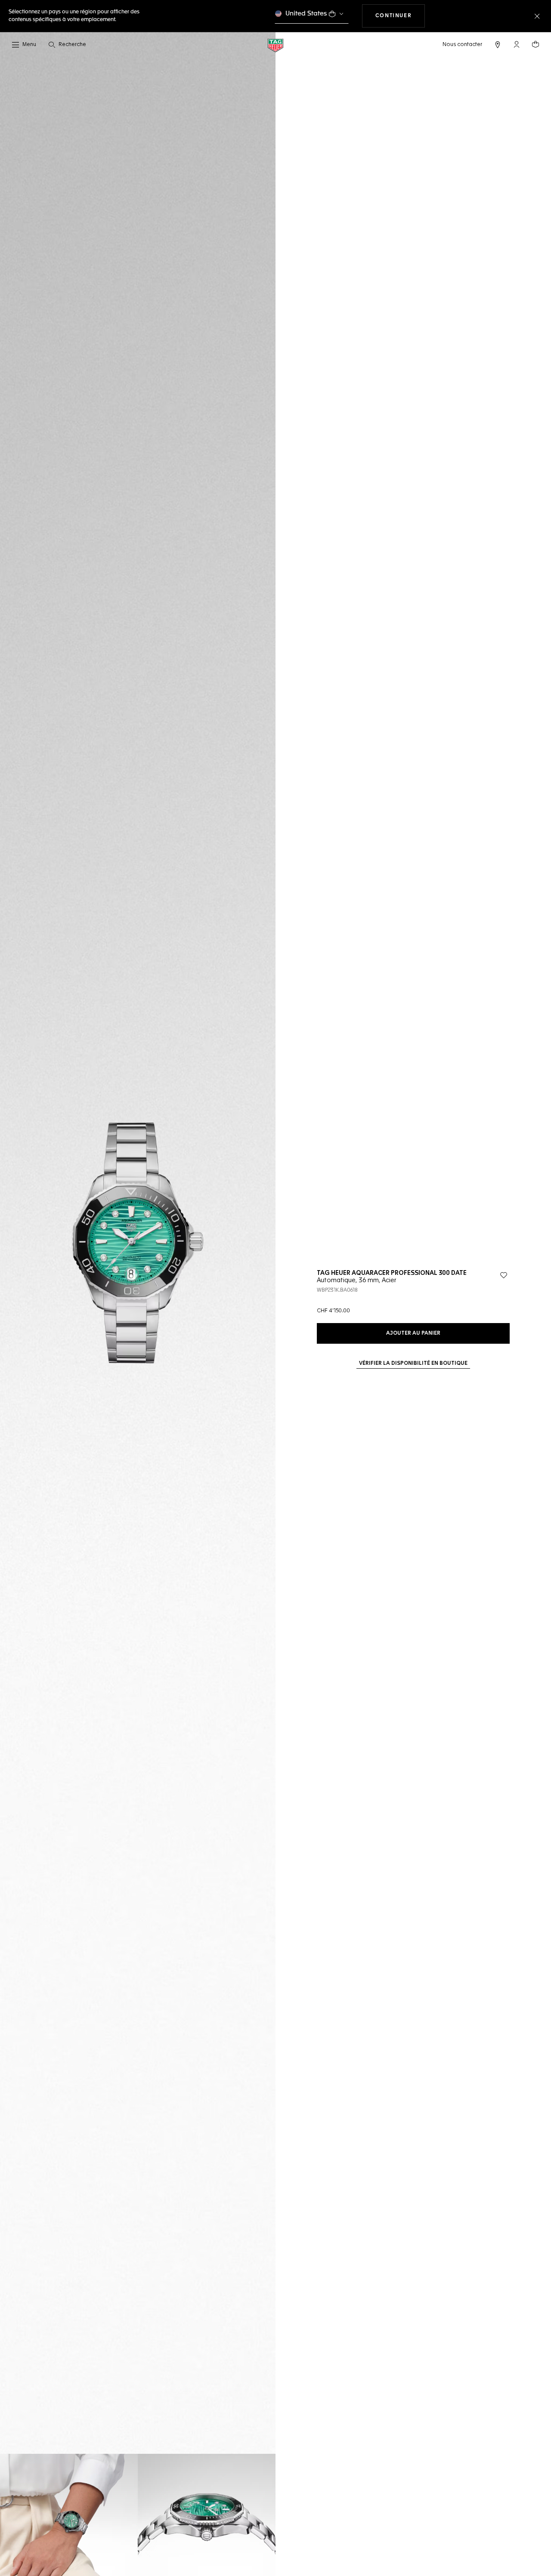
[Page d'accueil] (275, 45)
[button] (517, 44)
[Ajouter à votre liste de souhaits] (504, 1275)
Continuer (400, 16)
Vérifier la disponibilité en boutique (413, 1364)
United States (306, 14)
